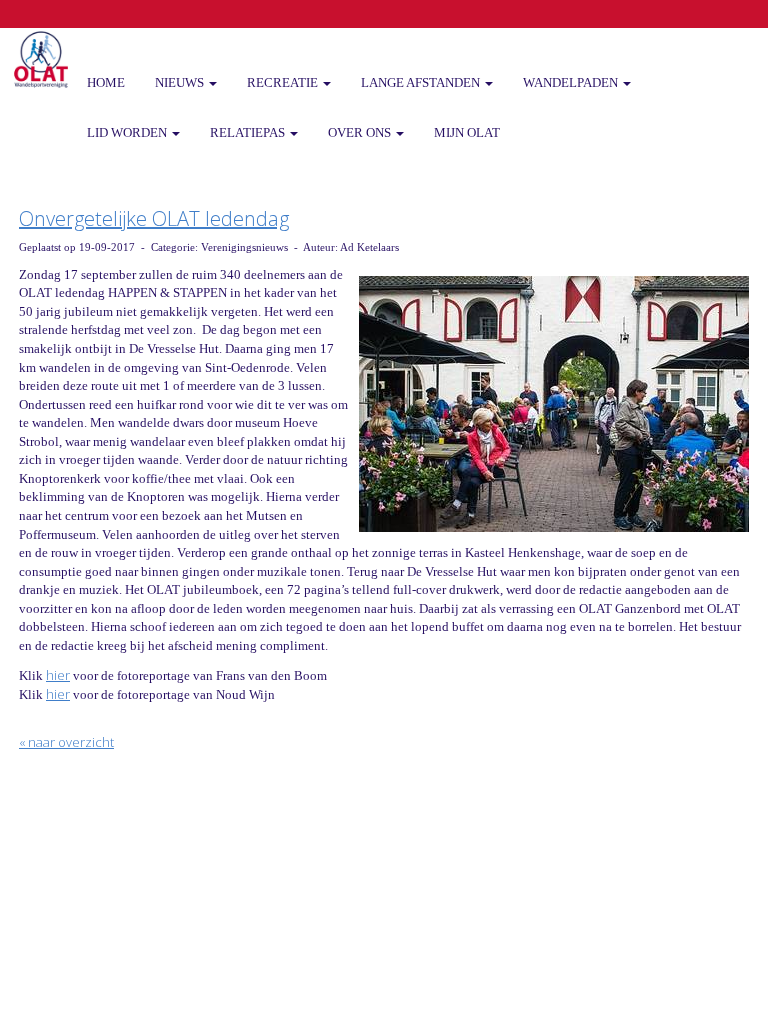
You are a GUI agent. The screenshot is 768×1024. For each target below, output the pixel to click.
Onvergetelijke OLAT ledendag (154, 218)
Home (106, 82)
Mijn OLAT (467, 132)
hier (58, 675)
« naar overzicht (66, 742)
